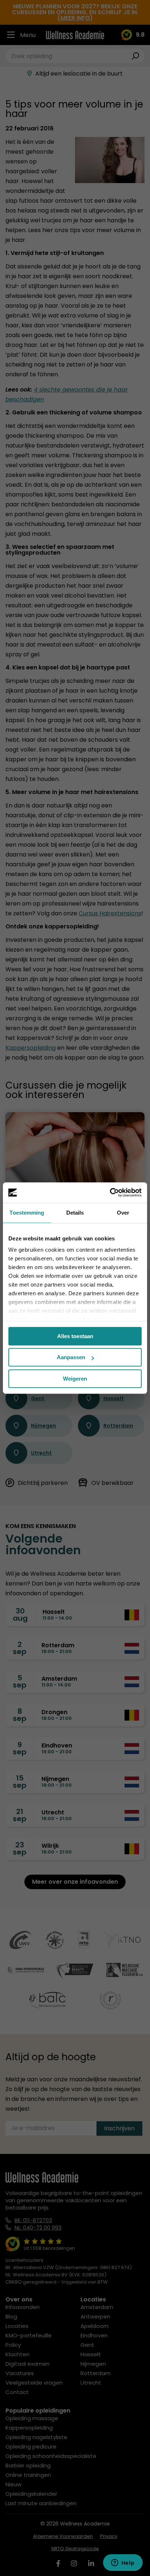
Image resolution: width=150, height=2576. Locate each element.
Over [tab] (123, 1213)
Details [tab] (75, 1213)
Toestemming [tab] (27, 1213)
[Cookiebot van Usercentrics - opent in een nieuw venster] (110, 1192)
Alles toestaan (75, 1336)
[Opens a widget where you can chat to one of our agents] (123, 2563)
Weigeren (75, 1379)
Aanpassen (71, 1357)
